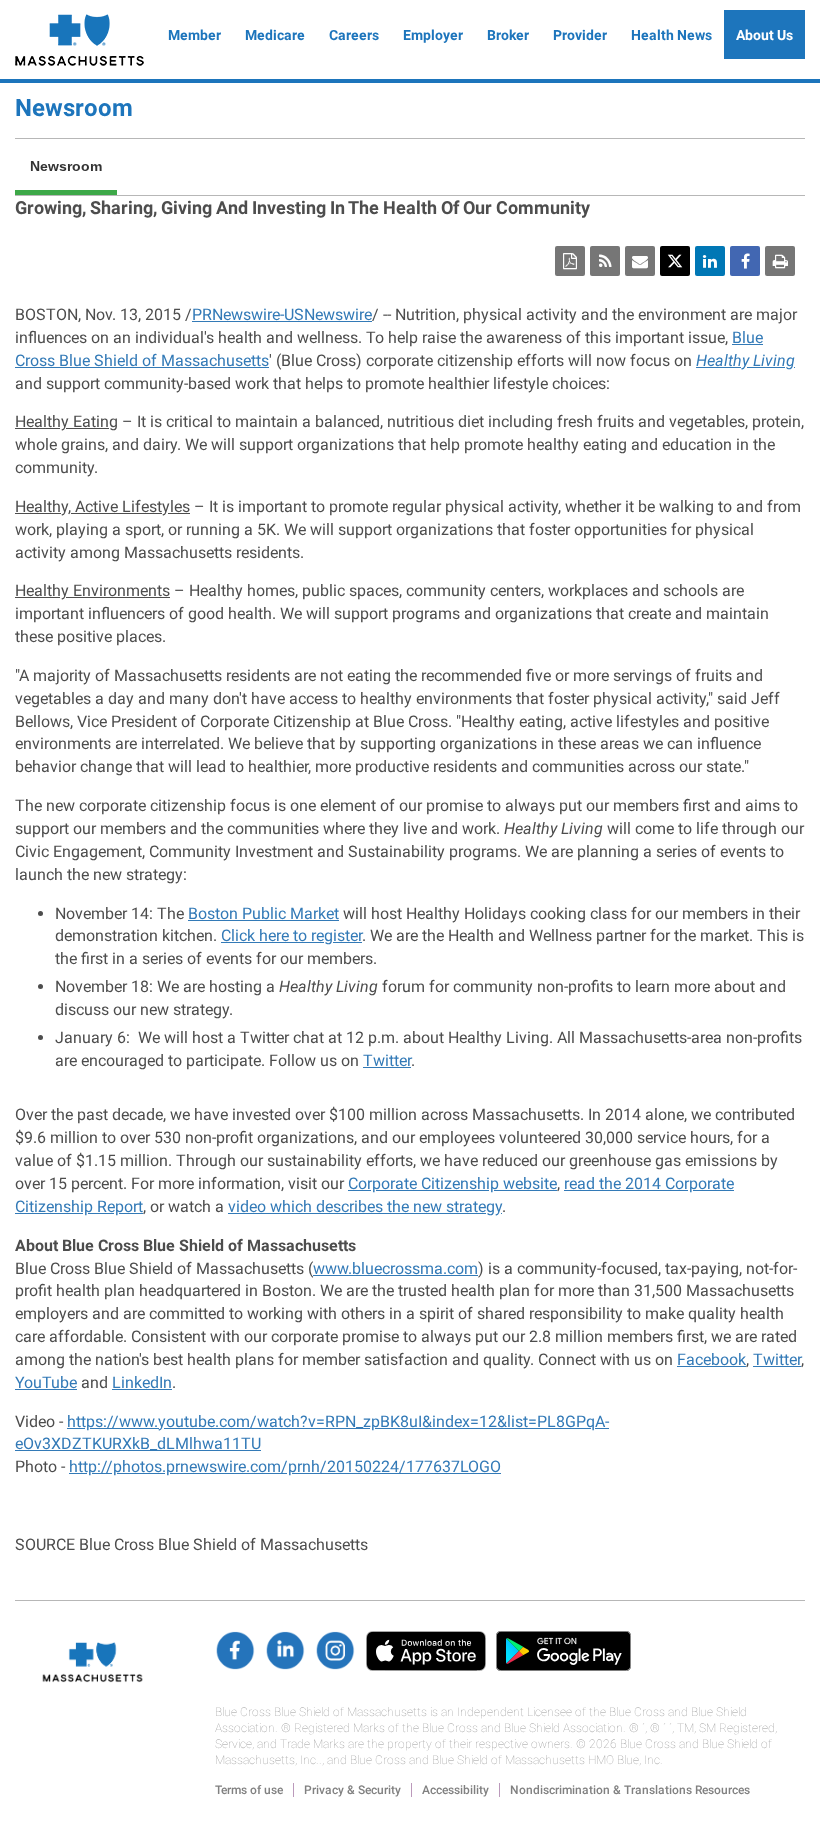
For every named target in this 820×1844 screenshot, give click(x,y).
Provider (580, 35)
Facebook (711, 1359)
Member (194, 35)
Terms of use (249, 1790)
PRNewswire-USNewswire (282, 314)
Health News (671, 35)
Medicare (275, 35)
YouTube (46, 1382)
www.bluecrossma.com (395, 1268)
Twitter (387, 1060)
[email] (640, 261)
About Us (764, 35)
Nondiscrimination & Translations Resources (630, 1790)
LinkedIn (142, 1382)
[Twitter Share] (675, 261)
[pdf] (570, 261)
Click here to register (291, 935)
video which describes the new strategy (365, 1206)
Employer (433, 35)
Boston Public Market (263, 913)
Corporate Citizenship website (452, 1183)
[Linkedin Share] (710, 261)
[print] (780, 261)
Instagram (335, 1651)
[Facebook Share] (745, 261)
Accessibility (455, 1790)
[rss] (605, 261)
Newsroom (74, 108)
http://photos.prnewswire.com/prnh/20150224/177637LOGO (285, 1466)
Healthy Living (745, 360)
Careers (354, 35)
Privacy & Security (352, 1790)
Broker (508, 35)
